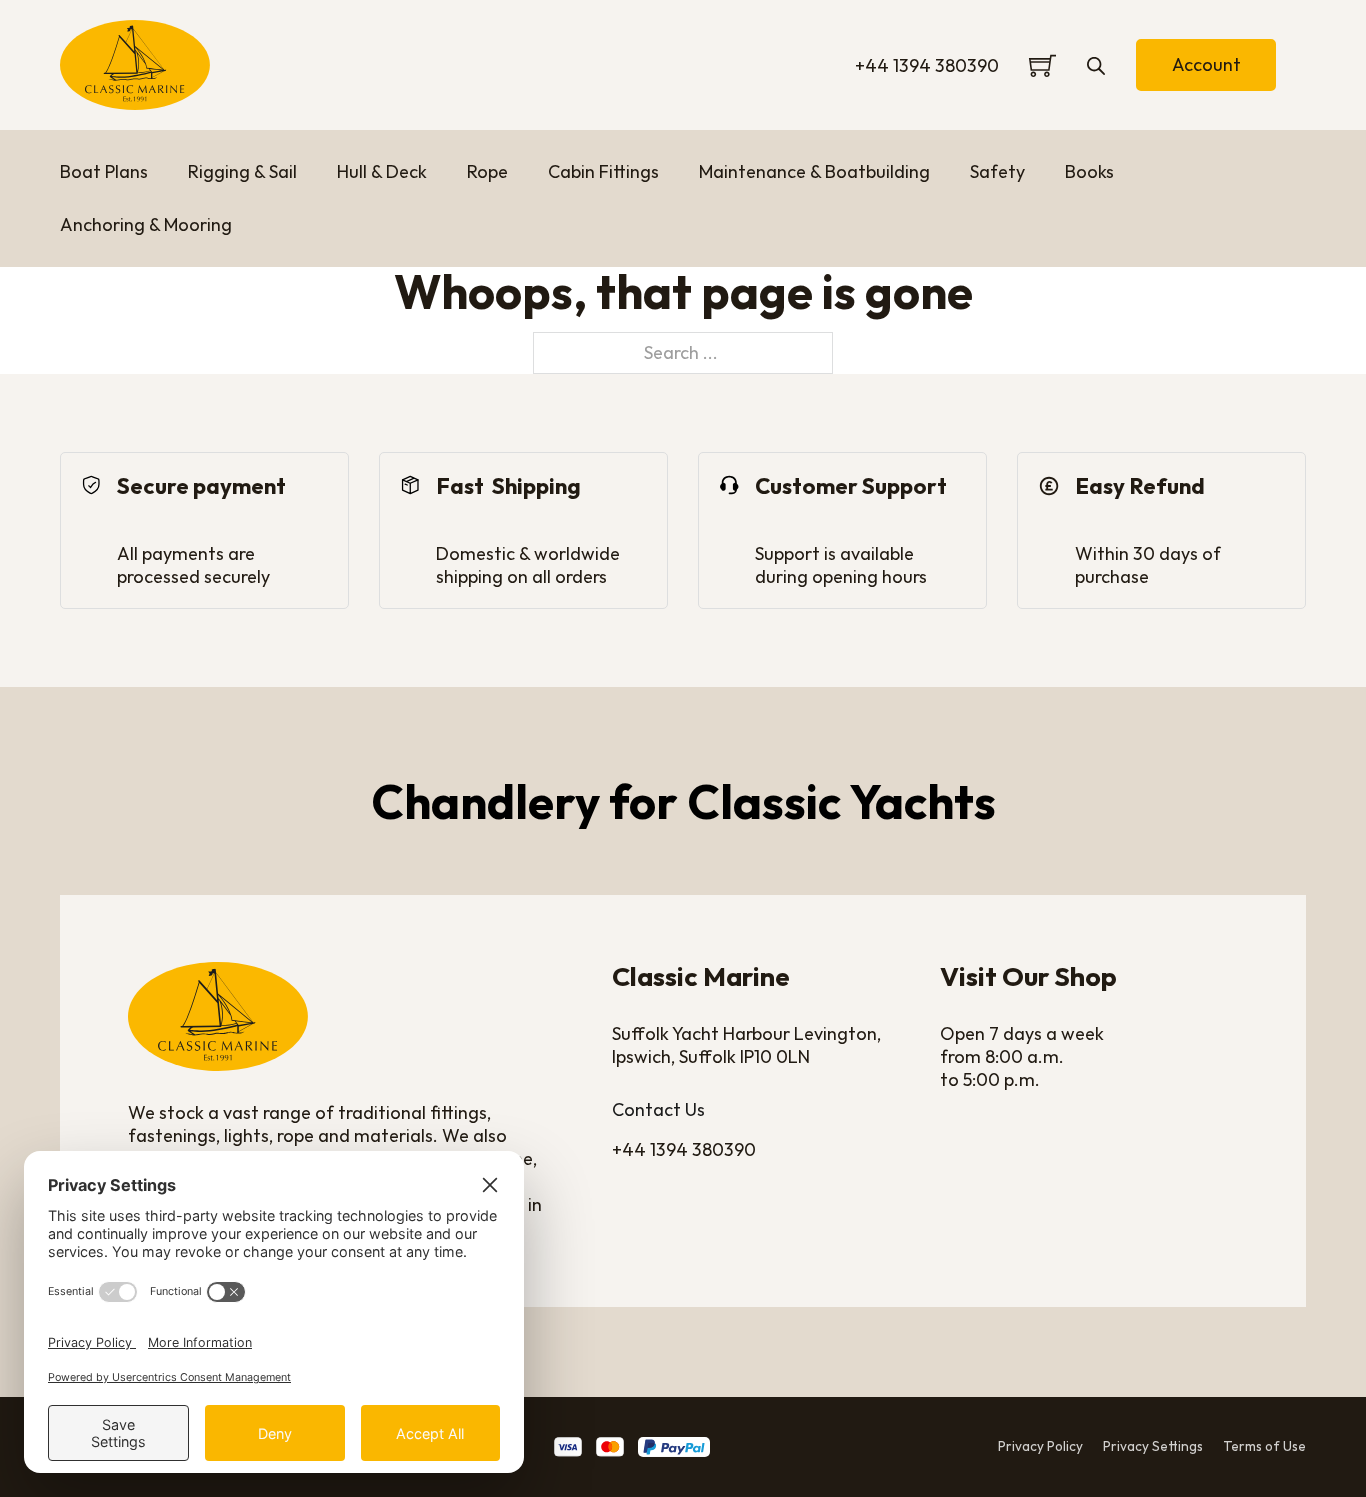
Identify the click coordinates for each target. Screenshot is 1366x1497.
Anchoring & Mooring (146, 224)
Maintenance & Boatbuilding (814, 171)
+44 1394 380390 (927, 65)
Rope (487, 171)
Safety (997, 171)
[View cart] (1042, 65)
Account (1206, 64)
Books (1089, 171)
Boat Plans (104, 171)
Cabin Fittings (603, 171)
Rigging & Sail (242, 171)
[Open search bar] (1096, 65)
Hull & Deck (382, 171)
